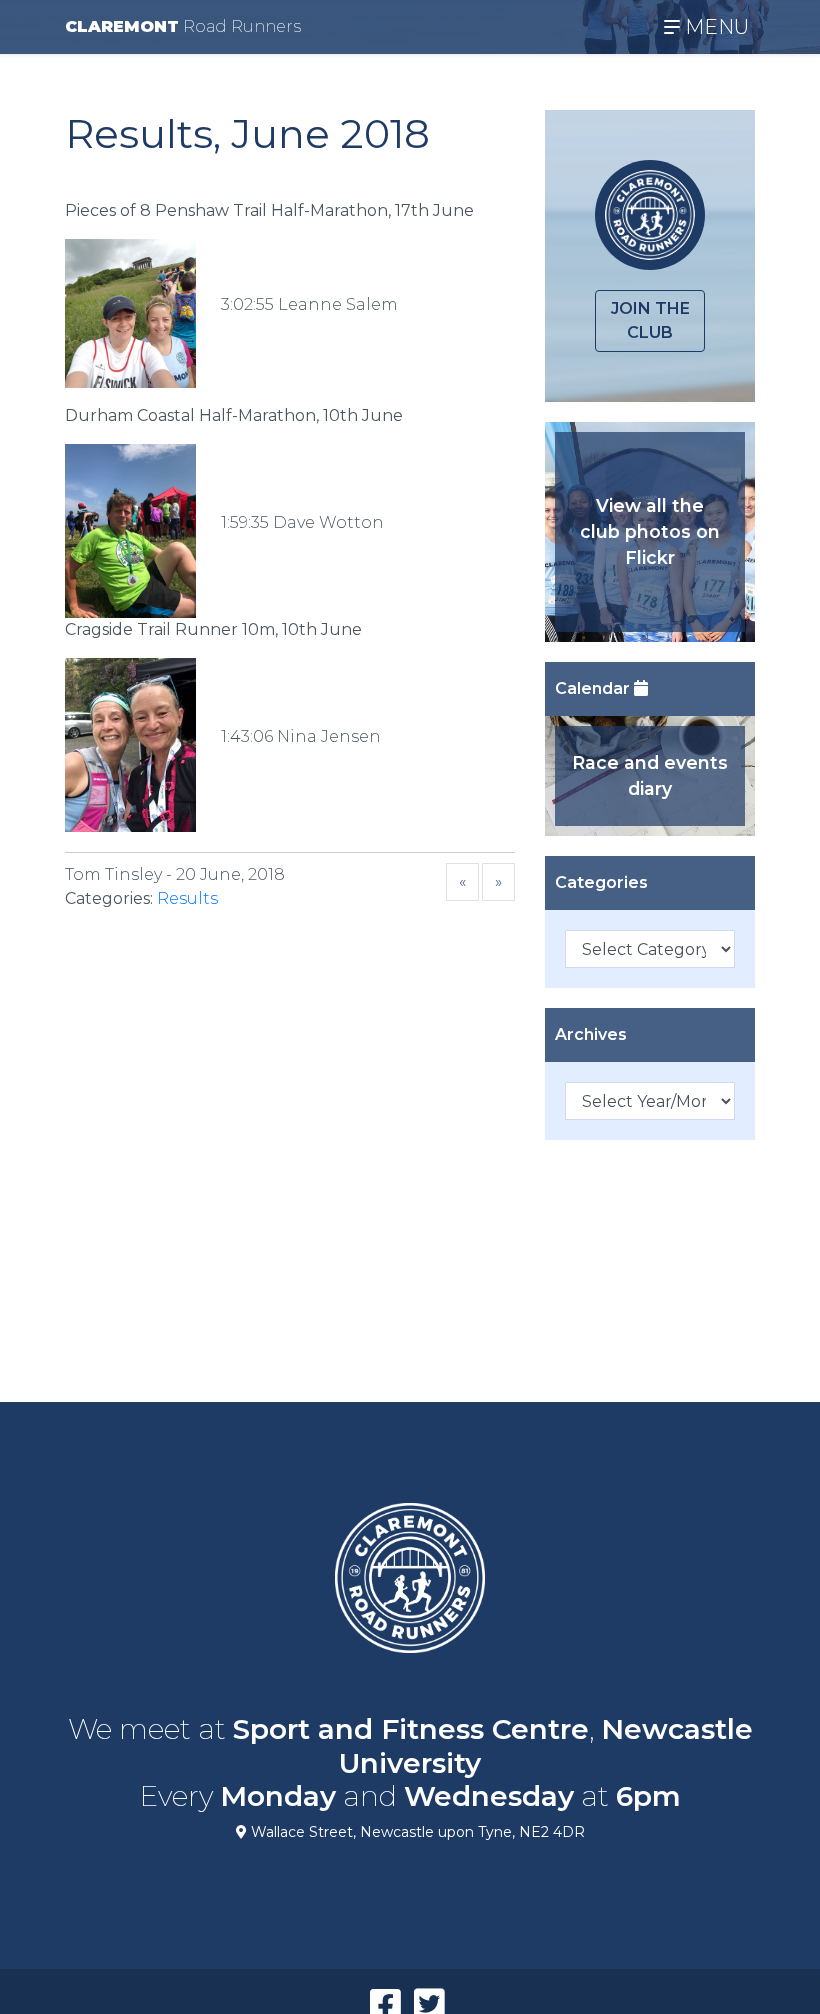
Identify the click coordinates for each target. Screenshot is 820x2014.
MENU (714, 27)
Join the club (650, 320)
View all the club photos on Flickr (650, 532)
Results (187, 898)
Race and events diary (650, 775)
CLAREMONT (183, 26)
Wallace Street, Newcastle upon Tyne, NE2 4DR (416, 1832)
